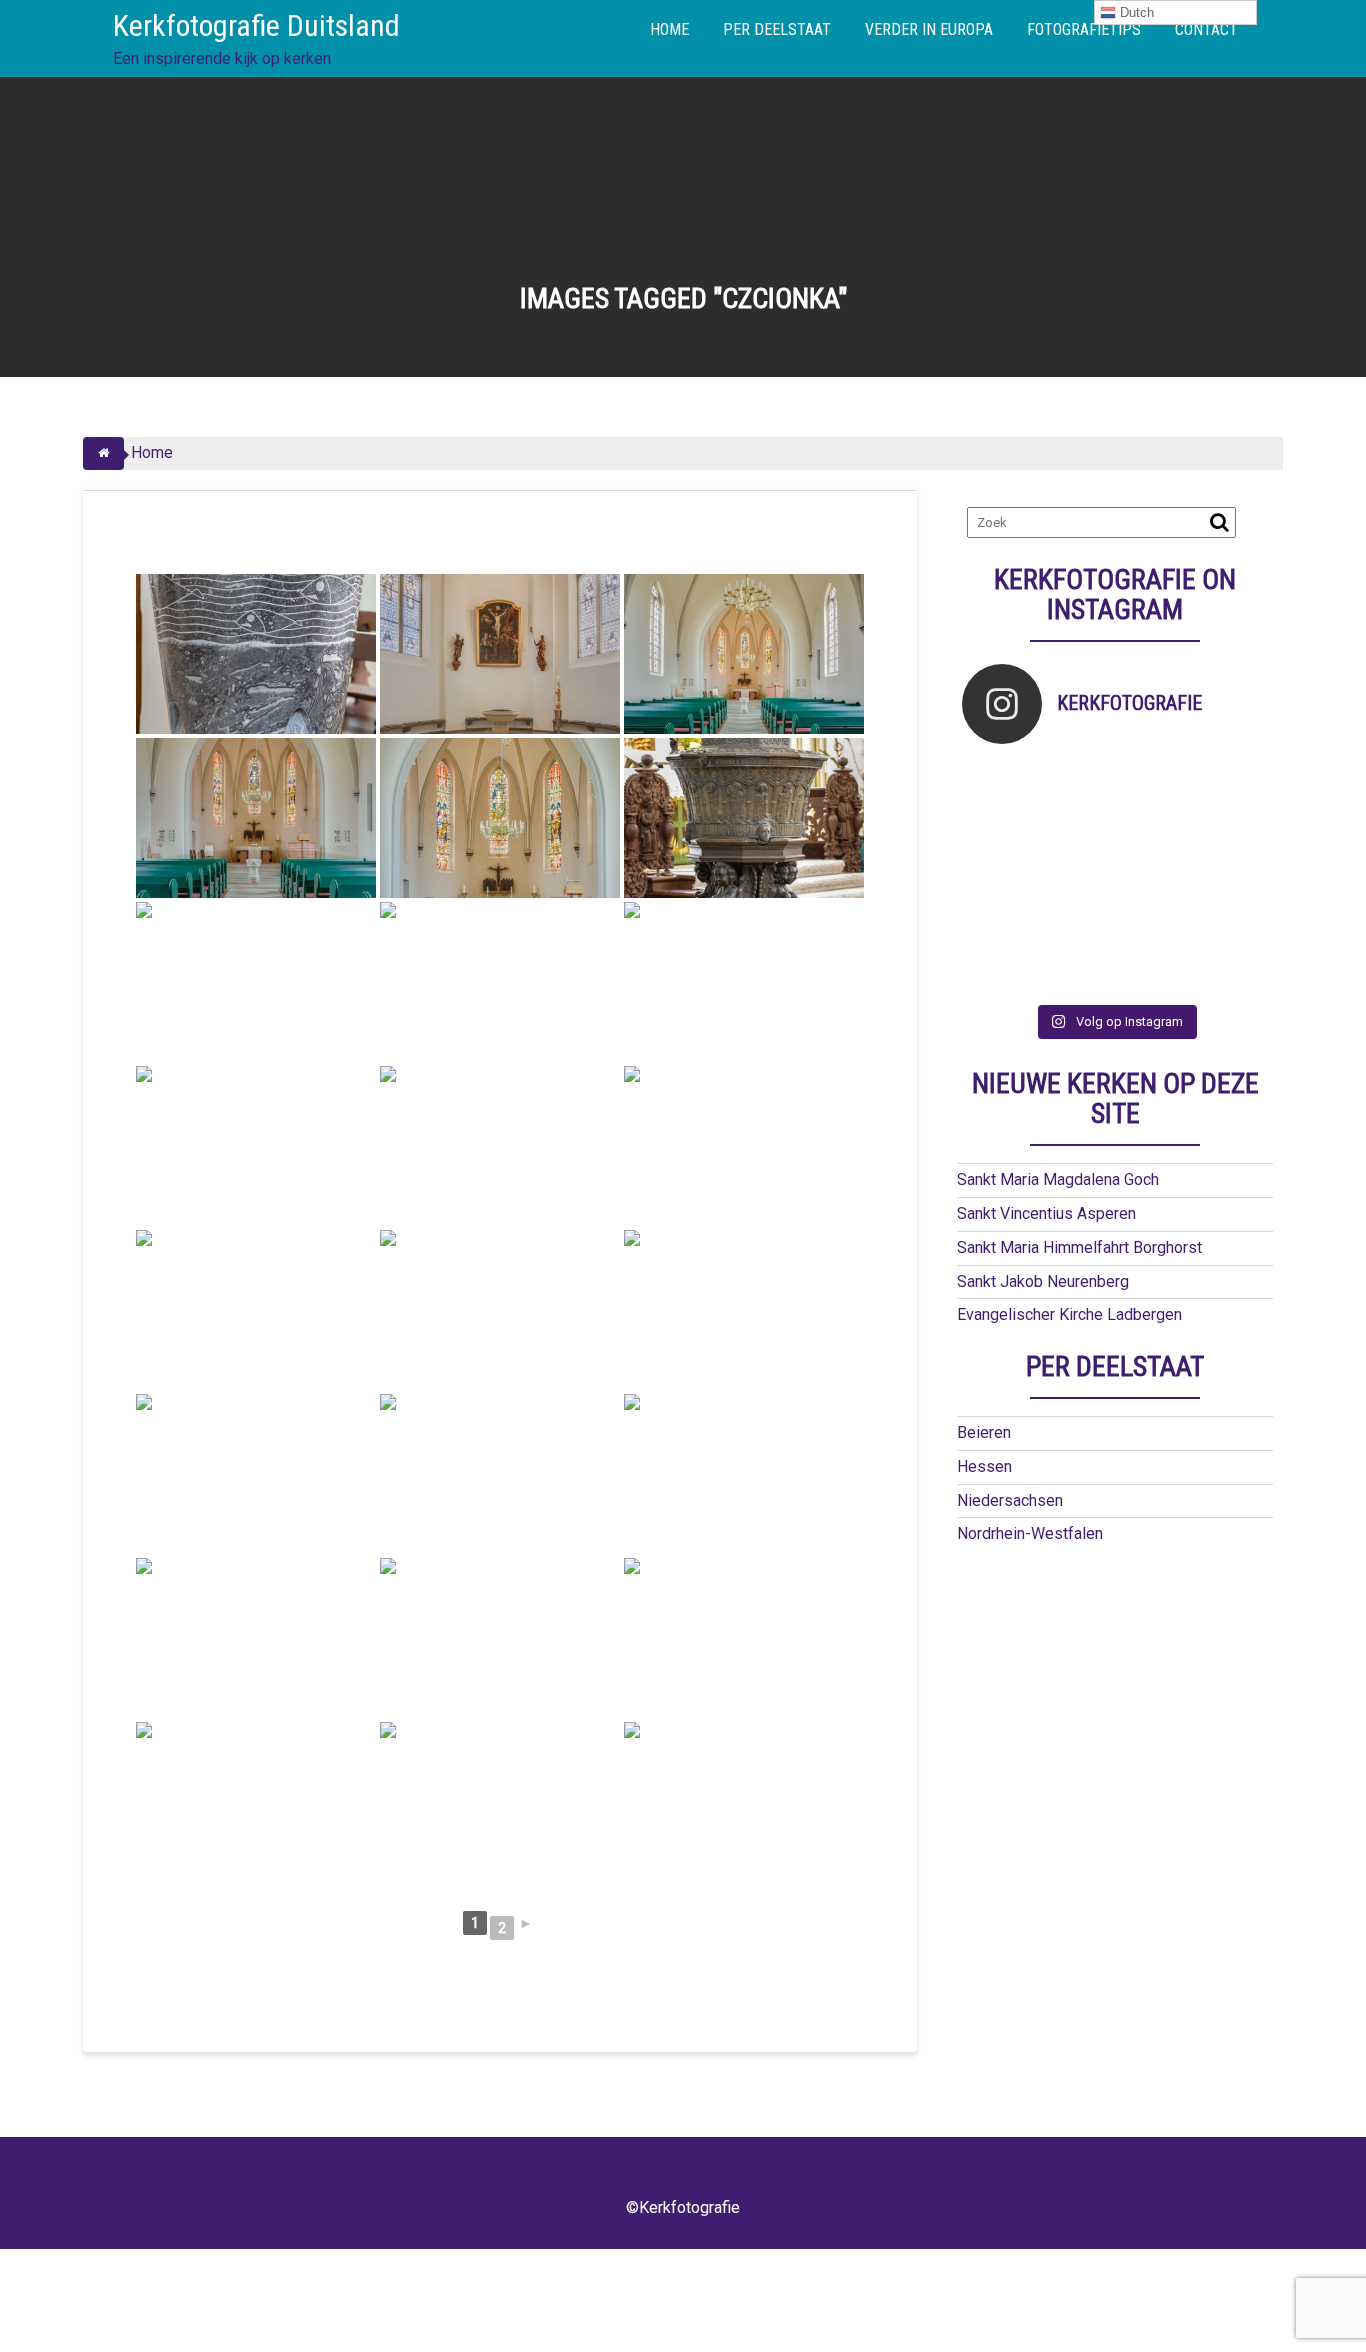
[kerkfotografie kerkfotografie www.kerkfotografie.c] (1230, 782)
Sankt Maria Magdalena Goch (1058, 1179)
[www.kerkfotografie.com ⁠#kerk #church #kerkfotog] (1077, 924)
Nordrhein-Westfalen (1030, 1533)
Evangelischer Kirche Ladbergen (1069, 1314)
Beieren (984, 1432)
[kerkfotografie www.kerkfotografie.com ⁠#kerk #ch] (1000, 829)
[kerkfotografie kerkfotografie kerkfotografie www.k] (1000, 782)
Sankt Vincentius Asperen (1046, 1213)
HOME (669, 29)
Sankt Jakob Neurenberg (1043, 1281)
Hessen (984, 1466)
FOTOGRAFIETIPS (1084, 29)
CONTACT (1206, 29)
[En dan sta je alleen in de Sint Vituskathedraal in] (1153, 876)
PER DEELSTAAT (777, 29)
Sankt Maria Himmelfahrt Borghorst (1079, 1247)
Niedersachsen (1010, 1500)
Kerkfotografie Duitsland (256, 25)
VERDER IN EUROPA (929, 29)
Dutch (1135, 12)
